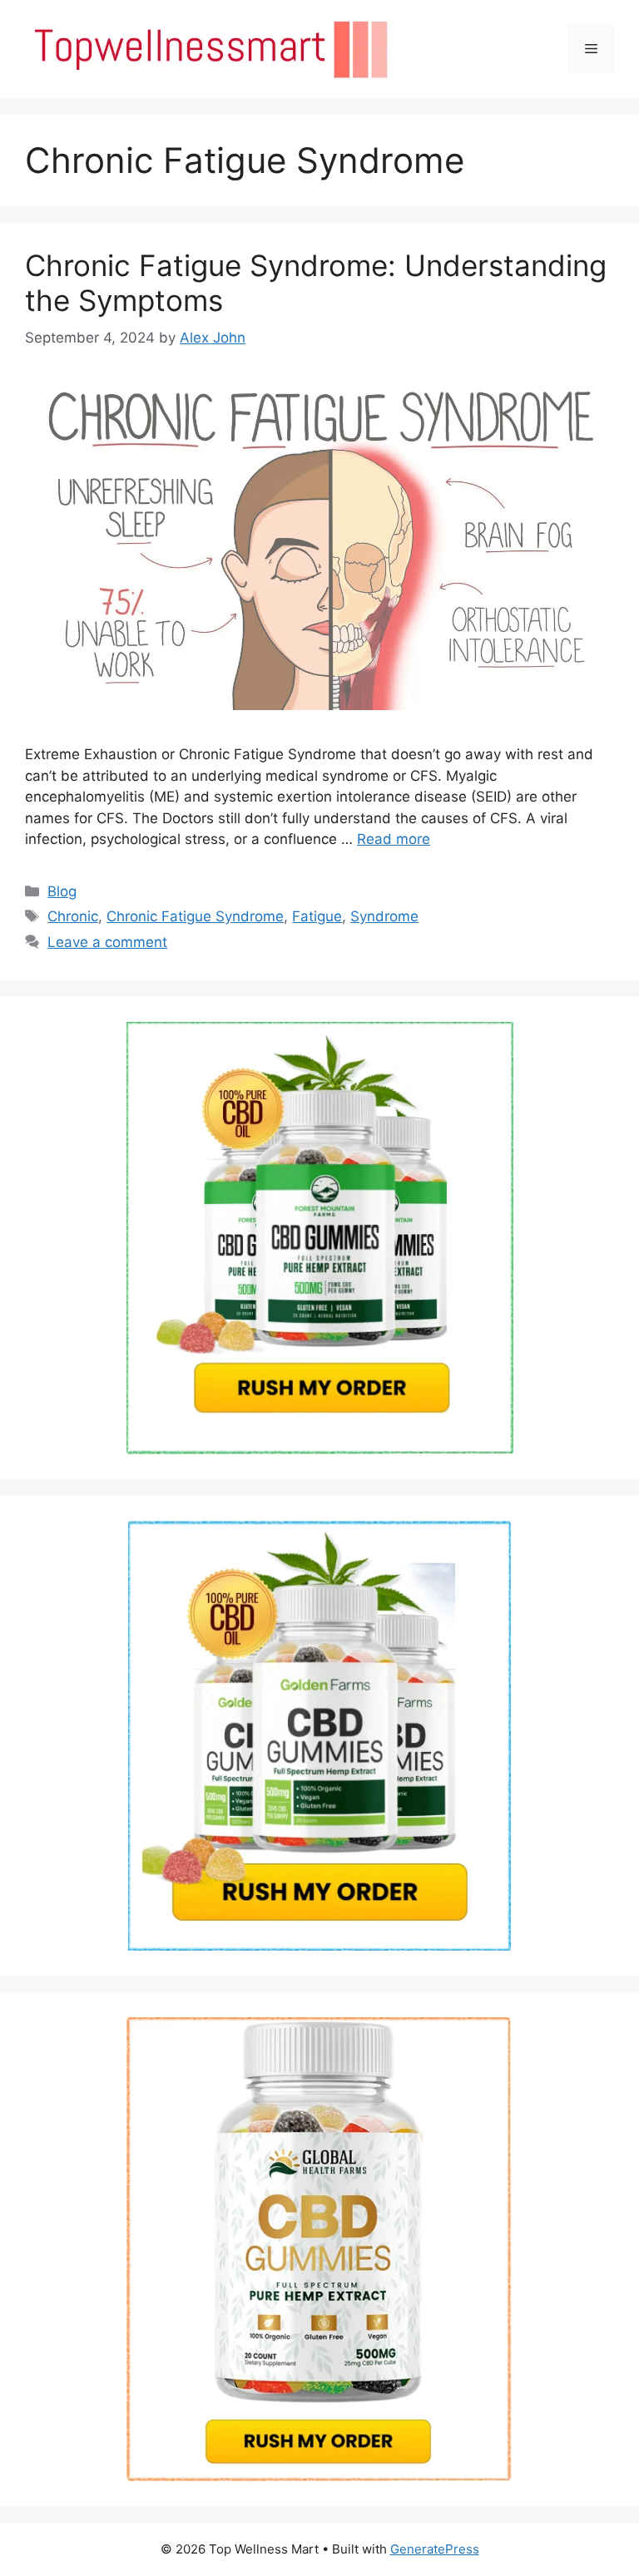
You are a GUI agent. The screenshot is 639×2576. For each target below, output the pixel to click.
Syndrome (384, 916)
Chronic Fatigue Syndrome (195, 916)
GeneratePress (435, 2549)
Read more (394, 839)
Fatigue (317, 916)
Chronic (73, 916)
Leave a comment (107, 942)
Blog (62, 891)
